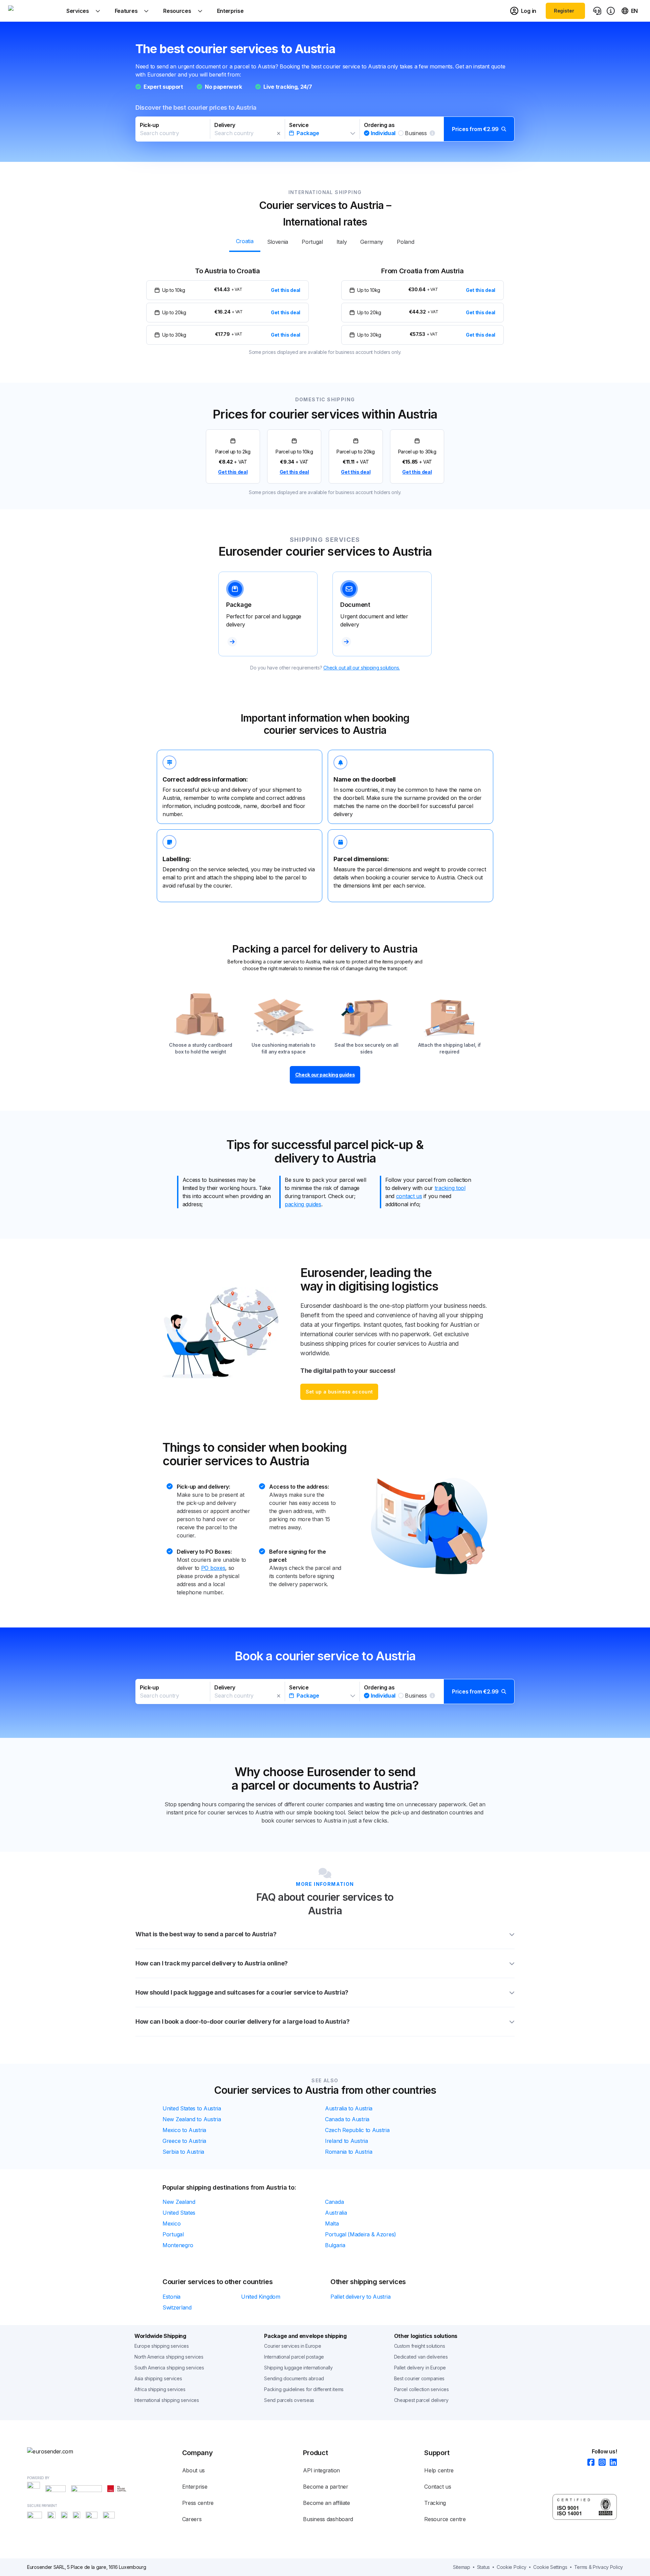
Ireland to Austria (346, 2141)
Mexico (171, 2223)
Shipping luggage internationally (298, 2368)
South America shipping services (169, 2368)
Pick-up (149, 125)
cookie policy (512, 2567)
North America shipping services (169, 2357)
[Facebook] (589, 2463)
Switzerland (177, 2307)
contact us (409, 1196)
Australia (336, 2213)
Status (483, 2567)
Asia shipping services (158, 2378)
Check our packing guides (325, 1075)
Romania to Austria (349, 2152)
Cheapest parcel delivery (421, 2400)
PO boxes (213, 1568)
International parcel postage (294, 2357)
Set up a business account (339, 1392)
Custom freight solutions (420, 2346)
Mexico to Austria (184, 2130)
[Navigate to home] (34, 11)
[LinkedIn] (611, 2463)
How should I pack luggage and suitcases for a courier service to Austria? (242, 1992)
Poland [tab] (405, 242)
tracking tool (450, 1188)
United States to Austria (192, 2108)
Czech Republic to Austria (357, 2130)
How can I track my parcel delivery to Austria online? (212, 1963)
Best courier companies (419, 2378)
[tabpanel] (325, 305)
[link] (233, 456)
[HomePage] (61, 2451)
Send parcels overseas (289, 2400)
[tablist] (325, 241)
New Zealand (179, 2202)
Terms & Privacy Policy (599, 2567)
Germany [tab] (372, 242)
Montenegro (178, 2245)
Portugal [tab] (312, 242)
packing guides (303, 1204)
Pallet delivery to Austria (360, 2297)
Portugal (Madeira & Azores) (361, 2234)
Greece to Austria (184, 2141)
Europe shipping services (162, 2346)
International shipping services (167, 2400)
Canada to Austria (347, 2119)
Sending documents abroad (294, 2378)
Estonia (171, 2297)
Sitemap (462, 2567)
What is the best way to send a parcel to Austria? (206, 1934)
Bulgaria (335, 2245)
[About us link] (611, 11)
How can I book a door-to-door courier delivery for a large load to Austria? (243, 2021)
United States (179, 2213)
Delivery (225, 125)
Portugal (173, 2234)
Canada (334, 2202)
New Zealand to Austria (192, 2119)
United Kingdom (261, 2297)
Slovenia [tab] (278, 242)
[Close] (279, 133)
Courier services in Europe (292, 2346)
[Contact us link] (597, 11)
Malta (332, 2223)
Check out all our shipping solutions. (362, 668)
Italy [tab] (342, 242)
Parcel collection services (421, 2389)
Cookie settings (550, 2567)
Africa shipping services (160, 2389)
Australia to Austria (349, 2108)
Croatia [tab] (245, 241)
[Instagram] (600, 2463)
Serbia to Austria (183, 2152)
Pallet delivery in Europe (420, 2368)
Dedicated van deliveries (421, 2357)
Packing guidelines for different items (304, 2389)
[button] (325, 129)
